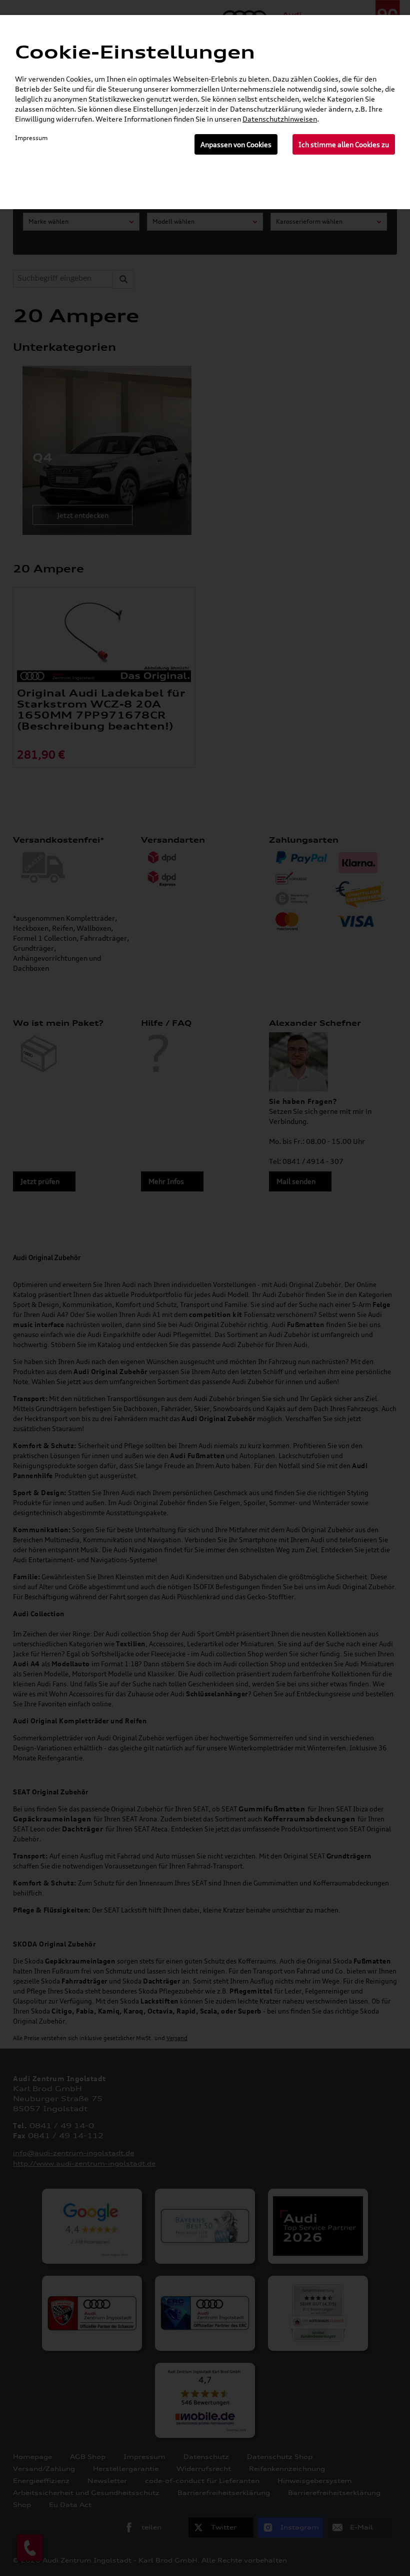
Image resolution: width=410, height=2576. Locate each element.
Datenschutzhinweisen (280, 119)
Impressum (31, 138)
